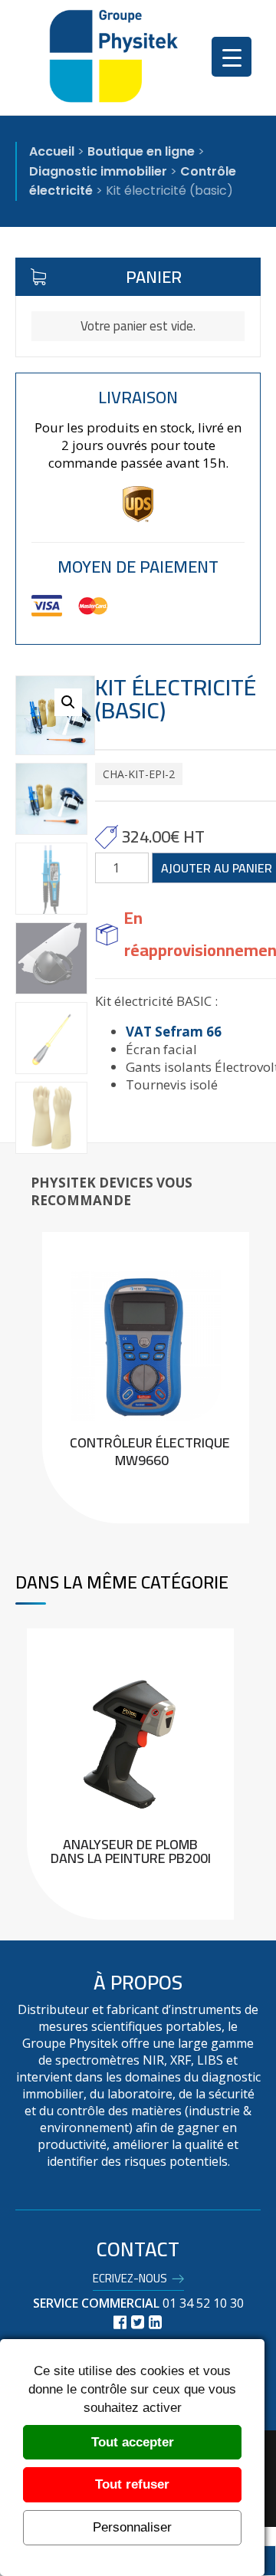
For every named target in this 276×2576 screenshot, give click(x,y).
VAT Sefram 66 (174, 1032)
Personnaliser (132, 2527)
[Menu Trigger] (232, 57)
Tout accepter (133, 2442)
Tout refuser (132, 2484)
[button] (68, 702)
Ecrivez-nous (130, 2281)
